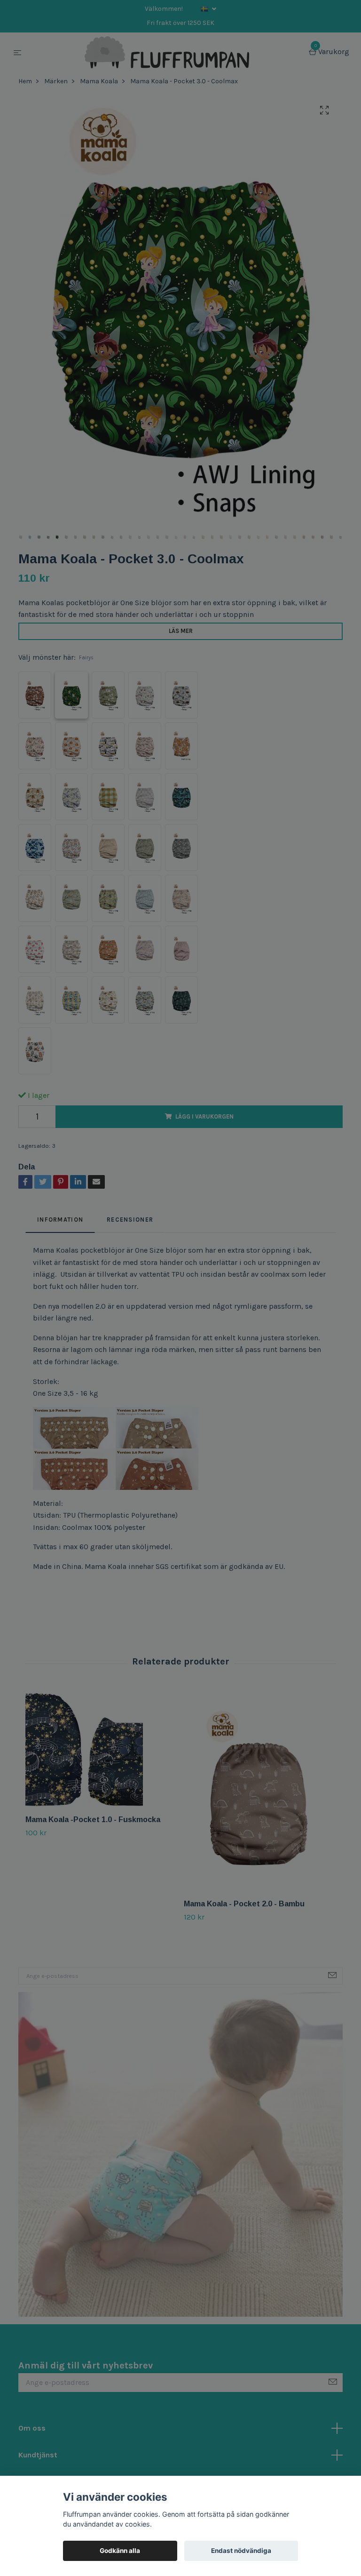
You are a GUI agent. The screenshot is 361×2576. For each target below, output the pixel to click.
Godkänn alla (120, 2551)
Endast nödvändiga (241, 2551)
